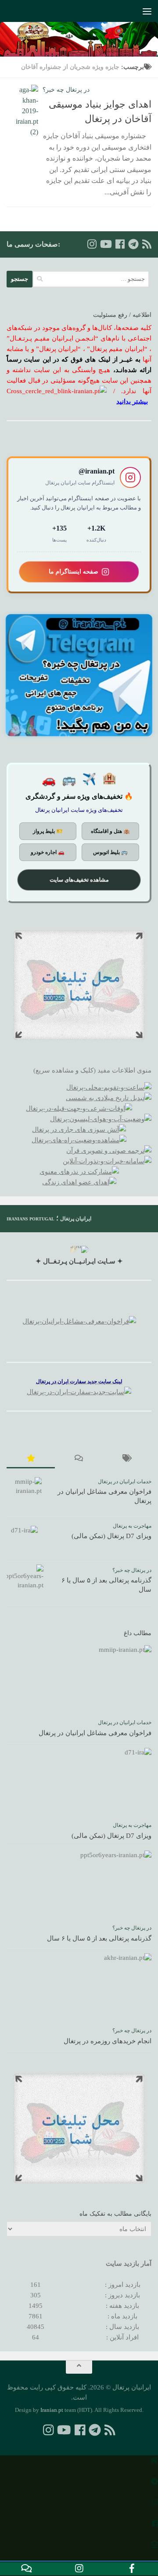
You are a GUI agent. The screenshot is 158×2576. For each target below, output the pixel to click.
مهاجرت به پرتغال (132, 1526)
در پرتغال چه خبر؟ (66, 90)
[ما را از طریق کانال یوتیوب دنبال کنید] (106, 244)
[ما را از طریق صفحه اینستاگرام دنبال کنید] (92, 244)
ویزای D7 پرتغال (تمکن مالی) (111, 1536)
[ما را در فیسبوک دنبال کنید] (120, 244)
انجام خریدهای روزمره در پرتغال (108, 2041)
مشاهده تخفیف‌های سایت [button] (79, 880)
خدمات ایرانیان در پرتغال (125, 1482)
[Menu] (147, 11)
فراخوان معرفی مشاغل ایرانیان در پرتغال (95, 1733)
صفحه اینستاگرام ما (74, 571)
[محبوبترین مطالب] (31, 1459)
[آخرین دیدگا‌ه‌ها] (79, 1459)
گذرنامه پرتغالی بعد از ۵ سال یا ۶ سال (99, 1938)
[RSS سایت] (147, 244)
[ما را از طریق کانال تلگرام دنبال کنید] (133, 244)
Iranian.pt (52, 2410)
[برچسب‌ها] (127, 1459)
